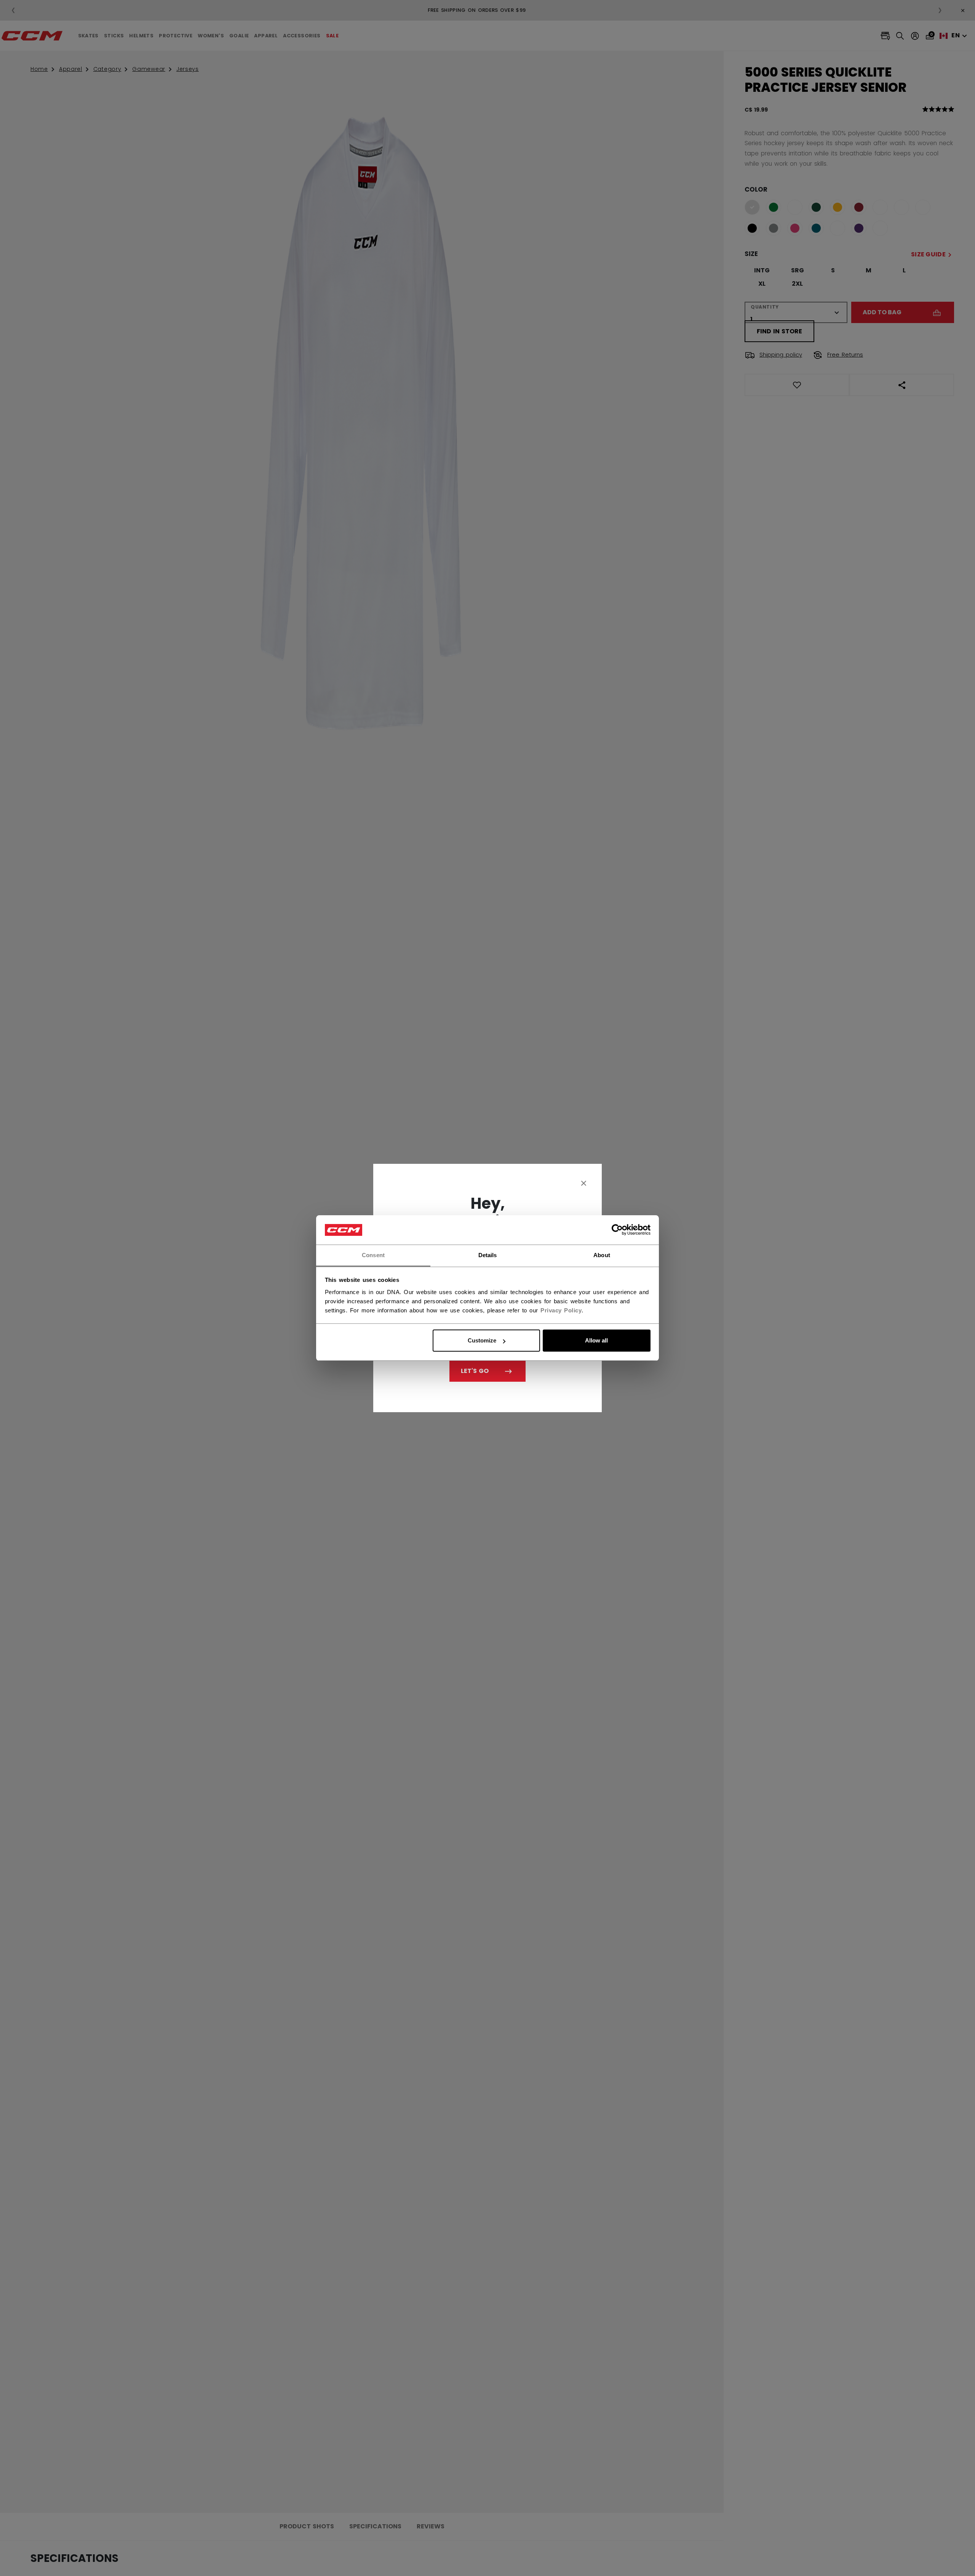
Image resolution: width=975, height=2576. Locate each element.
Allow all (596, 1340)
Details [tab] (488, 1255)
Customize (482, 1340)
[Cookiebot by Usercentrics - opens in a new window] (617, 1230)
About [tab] (602, 1255)
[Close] (584, 1183)
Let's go (475, 1371)
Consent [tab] (373, 1255)
